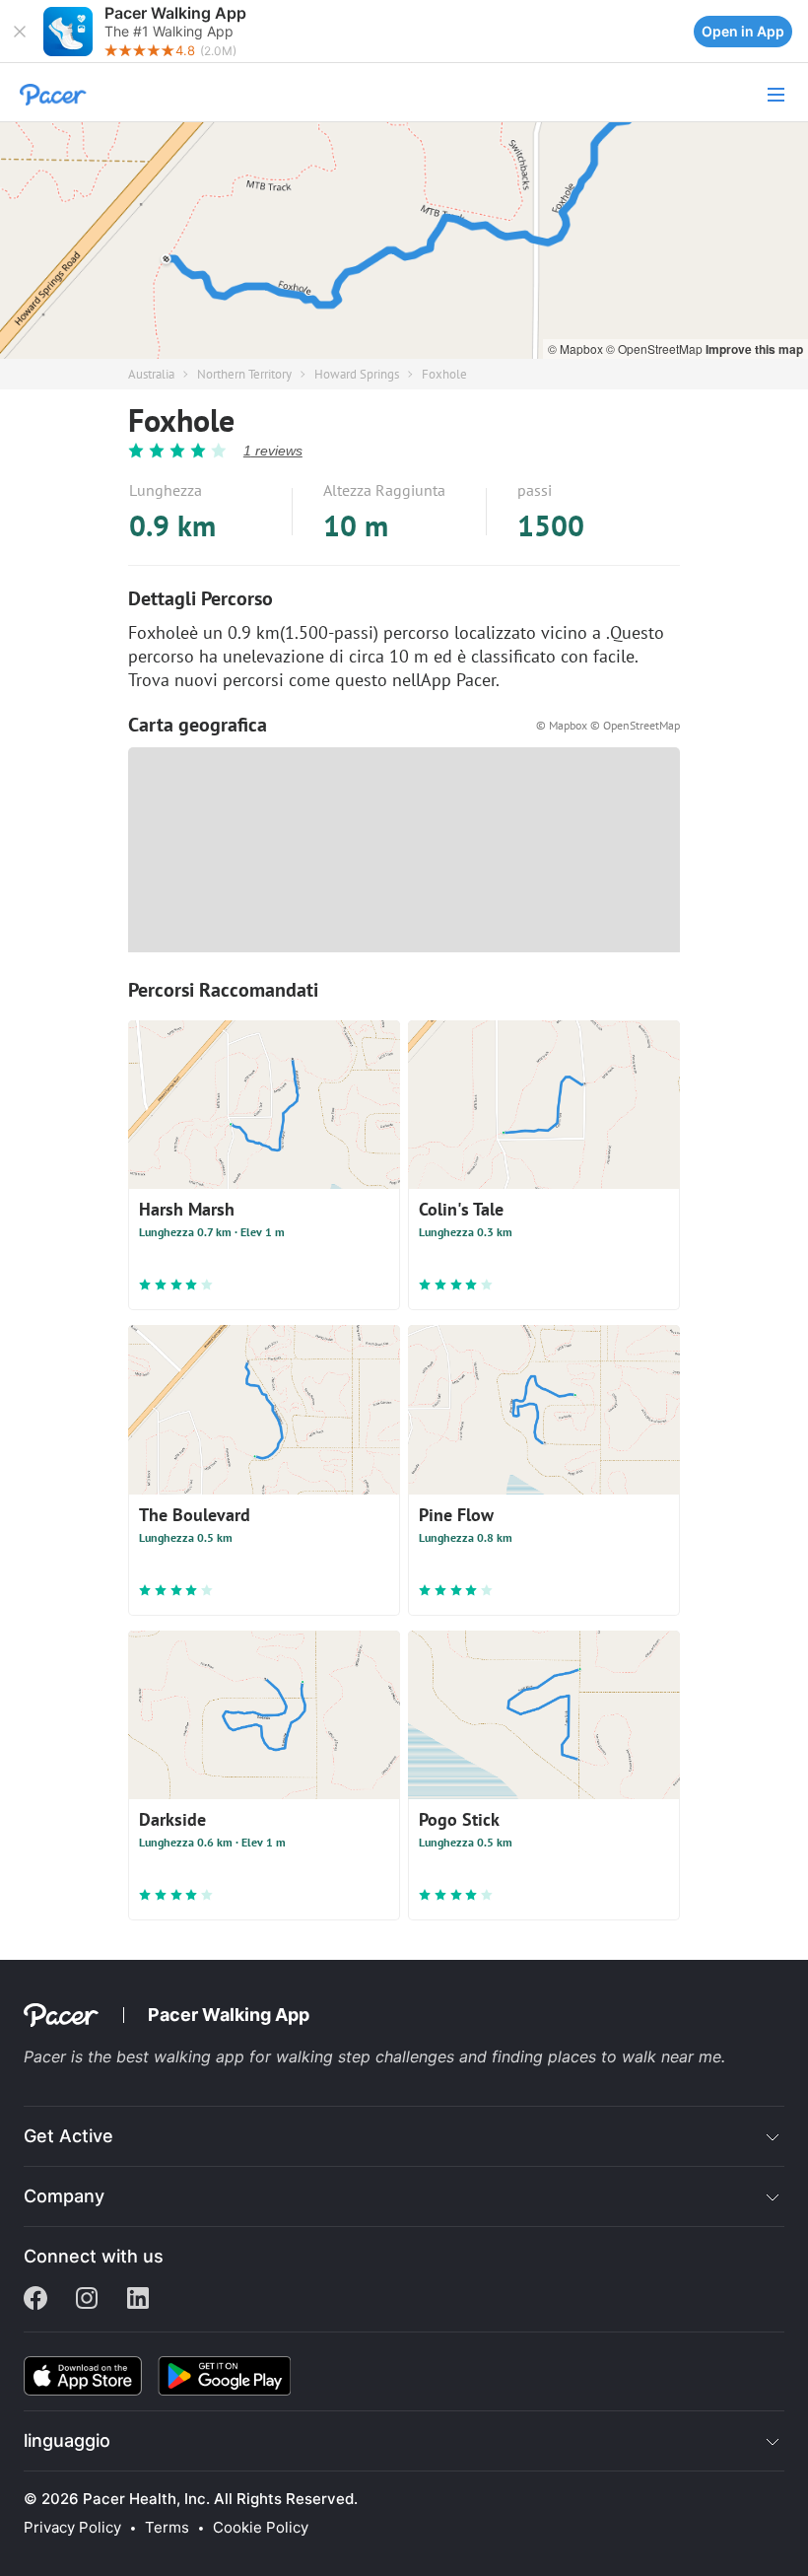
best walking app (183, 2056)
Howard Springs (357, 374)
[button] (20, 32)
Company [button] (64, 2196)
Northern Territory (244, 374)
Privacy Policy (72, 2528)
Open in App (743, 31)
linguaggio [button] (67, 2440)
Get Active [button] (68, 2136)
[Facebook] (35, 2300)
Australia (151, 374)
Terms (167, 2528)
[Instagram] (87, 2300)
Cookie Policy (261, 2528)
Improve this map (754, 349)
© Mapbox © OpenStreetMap (608, 725)
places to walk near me (635, 2056)
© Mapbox (577, 348)
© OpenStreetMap (656, 348)
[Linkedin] (138, 2300)
